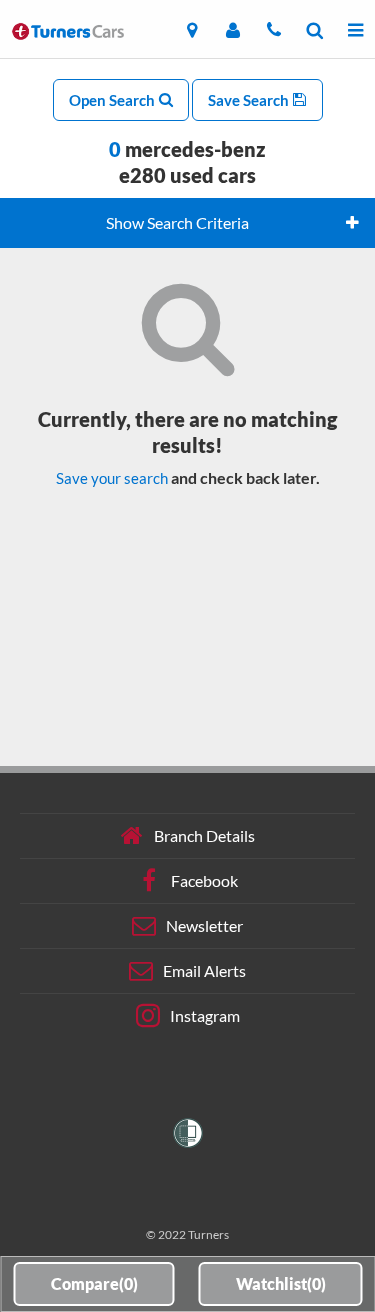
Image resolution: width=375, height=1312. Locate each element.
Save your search (112, 478)
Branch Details (204, 835)
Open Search (113, 100)
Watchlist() (281, 1283)
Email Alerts (204, 970)
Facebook (204, 880)
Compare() (94, 1283)
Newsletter (204, 925)
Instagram (205, 1015)
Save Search (250, 100)
